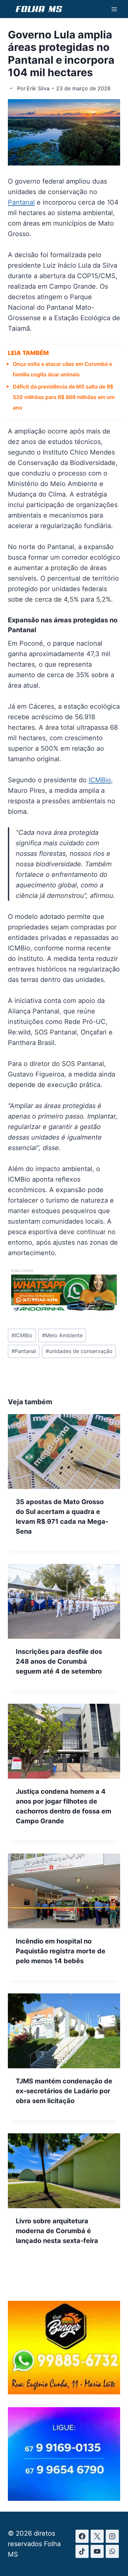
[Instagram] (112, 2536)
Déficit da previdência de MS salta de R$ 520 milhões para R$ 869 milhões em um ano (64, 397)
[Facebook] (82, 2536)
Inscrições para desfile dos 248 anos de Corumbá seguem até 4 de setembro (59, 1661)
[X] (97, 2536)
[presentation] (64, 1452)
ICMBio (100, 780)
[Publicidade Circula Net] (64, 2498)
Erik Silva (38, 88)
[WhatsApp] (112, 2551)
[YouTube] (97, 2551)
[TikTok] (82, 2551)
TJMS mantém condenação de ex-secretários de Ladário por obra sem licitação (64, 2091)
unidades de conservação (79, 1351)
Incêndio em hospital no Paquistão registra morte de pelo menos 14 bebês (61, 1951)
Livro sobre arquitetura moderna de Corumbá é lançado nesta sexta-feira (57, 2231)
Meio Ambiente (62, 1335)
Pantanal (21, 202)
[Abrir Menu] (114, 9)
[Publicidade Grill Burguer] (64, 2392)
